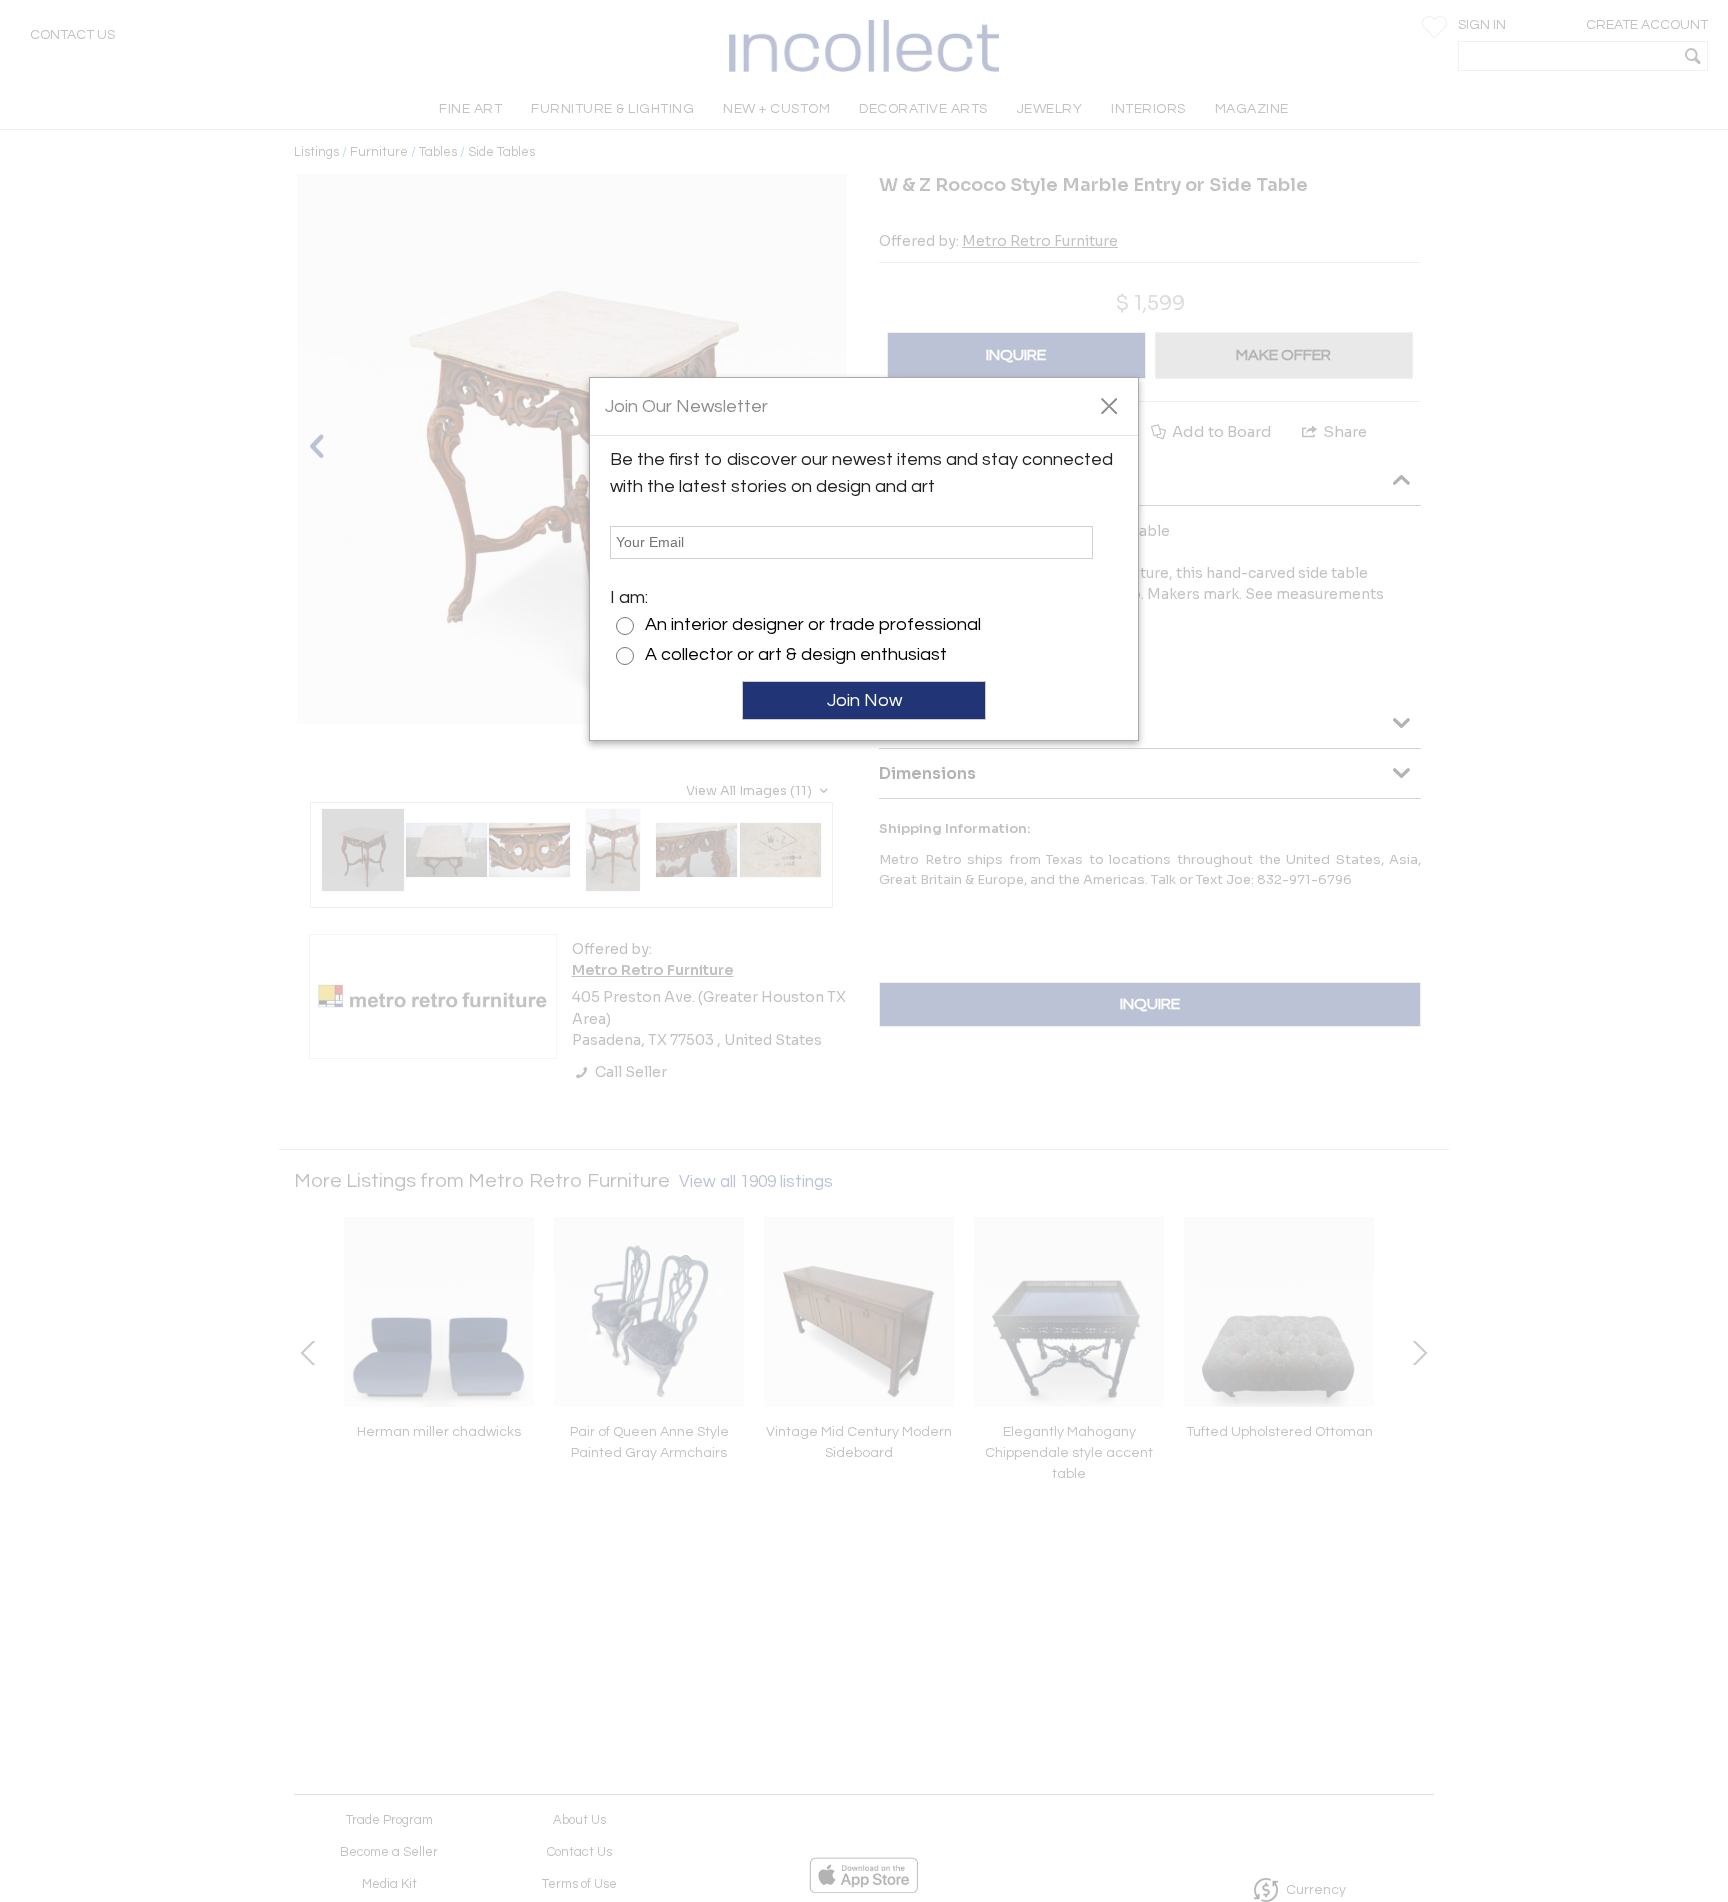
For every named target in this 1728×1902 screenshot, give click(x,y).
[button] (1108, 405)
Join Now (864, 700)
